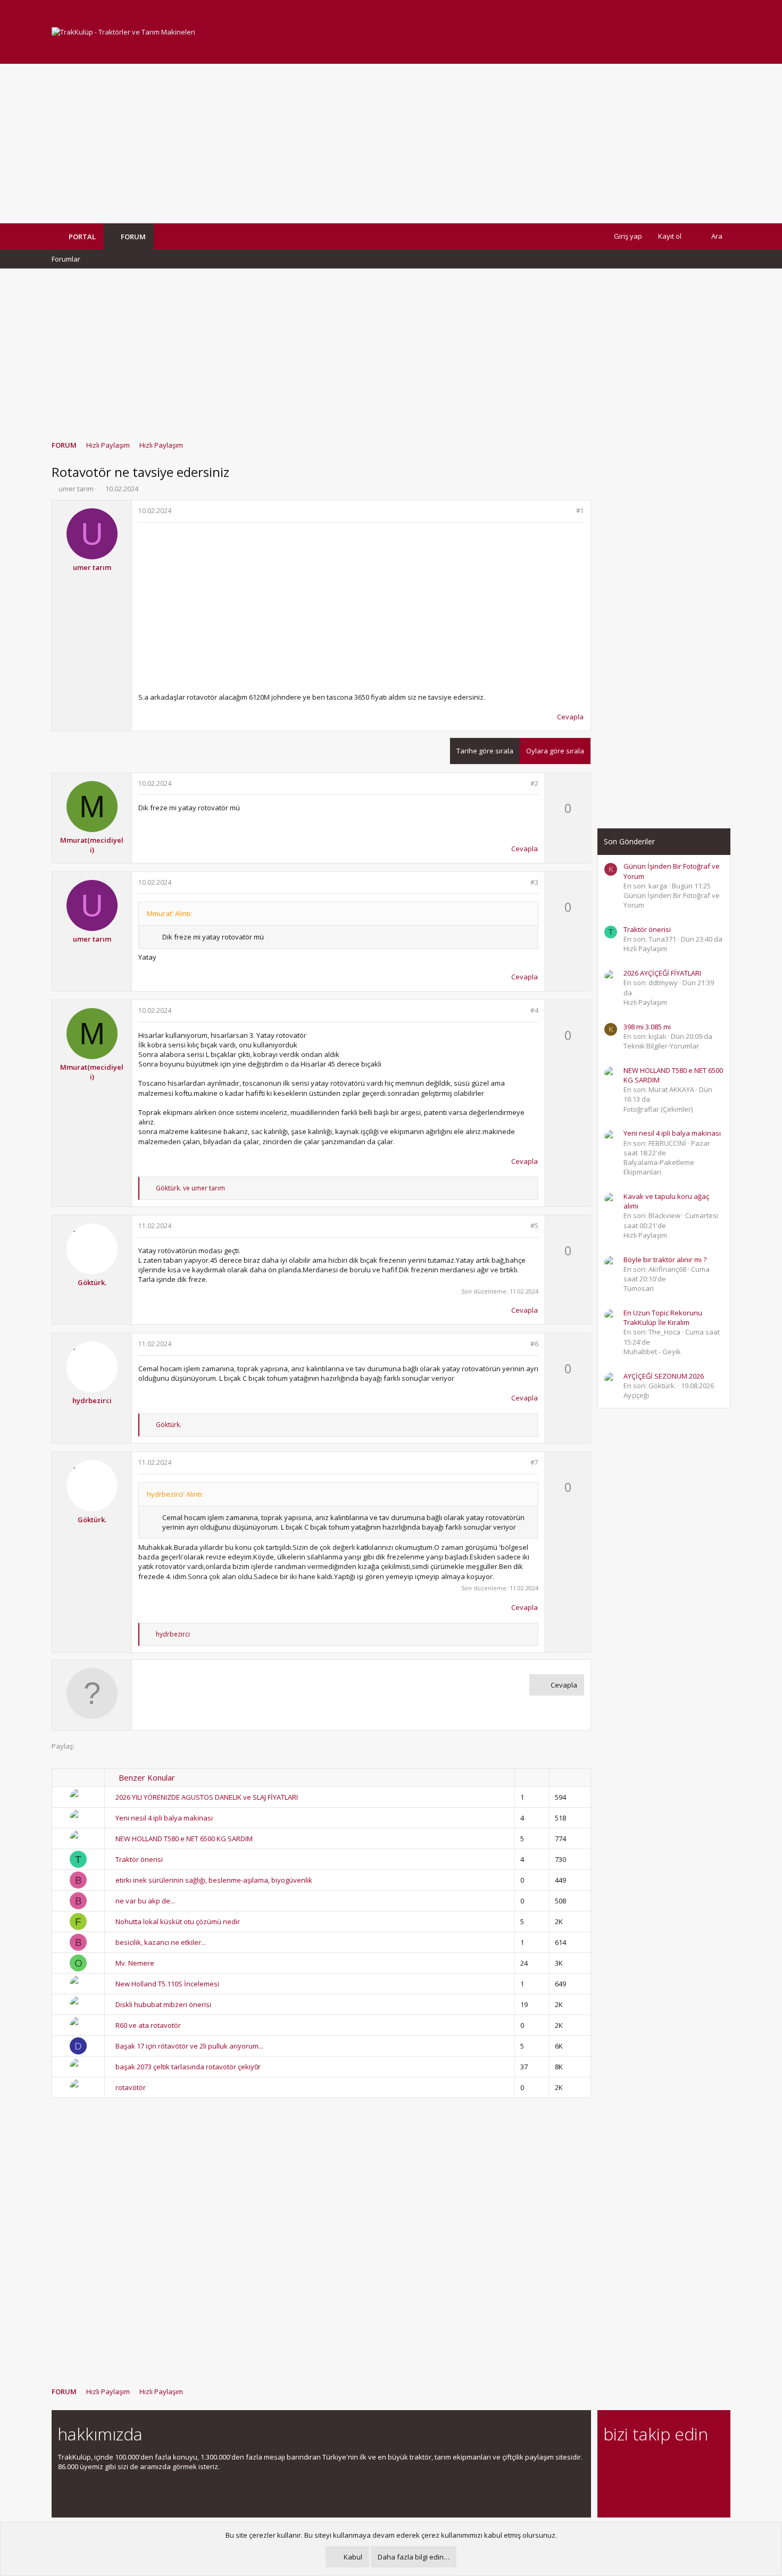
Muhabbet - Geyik (652, 1352)
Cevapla (570, 717)
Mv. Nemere (135, 1963)
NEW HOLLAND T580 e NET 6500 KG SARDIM (184, 1839)
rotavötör (131, 2087)
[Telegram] (684, 2463)
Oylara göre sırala (555, 751)
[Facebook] (610, 2463)
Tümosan (639, 1288)
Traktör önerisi (139, 1859)
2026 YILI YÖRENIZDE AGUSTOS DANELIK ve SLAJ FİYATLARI (207, 1797)
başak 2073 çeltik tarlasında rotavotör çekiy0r (188, 2067)
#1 (580, 511)
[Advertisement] (391, 144)
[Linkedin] (647, 2463)
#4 (534, 1010)
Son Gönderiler (629, 841)
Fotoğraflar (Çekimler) (658, 1109)
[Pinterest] (666, 2463)
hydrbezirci (92, 1400)
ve (190, 1188)
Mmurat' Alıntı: (169, 913)
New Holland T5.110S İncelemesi (167, 1984)
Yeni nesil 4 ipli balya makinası (164, 1818)
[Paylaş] (566, 511)
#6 (534, 1344)
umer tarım (76, 489)
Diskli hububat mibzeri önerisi (163, 2004)
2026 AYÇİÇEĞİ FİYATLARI (662, 973)
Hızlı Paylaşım (645, 949)
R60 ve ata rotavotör (148, 2025)
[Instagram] (629, 2463)
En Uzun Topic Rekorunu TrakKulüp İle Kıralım (663, 1318)
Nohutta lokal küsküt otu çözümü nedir (178, 1921)
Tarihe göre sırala (485, 751)
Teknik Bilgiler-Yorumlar (661, 1046)
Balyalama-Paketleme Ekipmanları (659, 1167)
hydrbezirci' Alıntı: (175, 1494)
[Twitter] (703, 2463)
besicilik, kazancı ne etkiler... (161, 1942)
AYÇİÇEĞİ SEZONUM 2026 (664, 1376)
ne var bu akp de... (145, 1901)
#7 (534, 1462)
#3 (534, 882)
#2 (534, 783)
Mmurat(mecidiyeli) (92, 845)
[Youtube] (610, 2485)
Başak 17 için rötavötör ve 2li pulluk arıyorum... (189, 2046)
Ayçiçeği (636, 1395)
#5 (534, 1226)
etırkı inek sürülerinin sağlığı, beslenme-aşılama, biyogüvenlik (214, 1880)
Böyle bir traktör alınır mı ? (665, 1260)
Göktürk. (92, 1282)
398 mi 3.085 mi (647, 1027)
